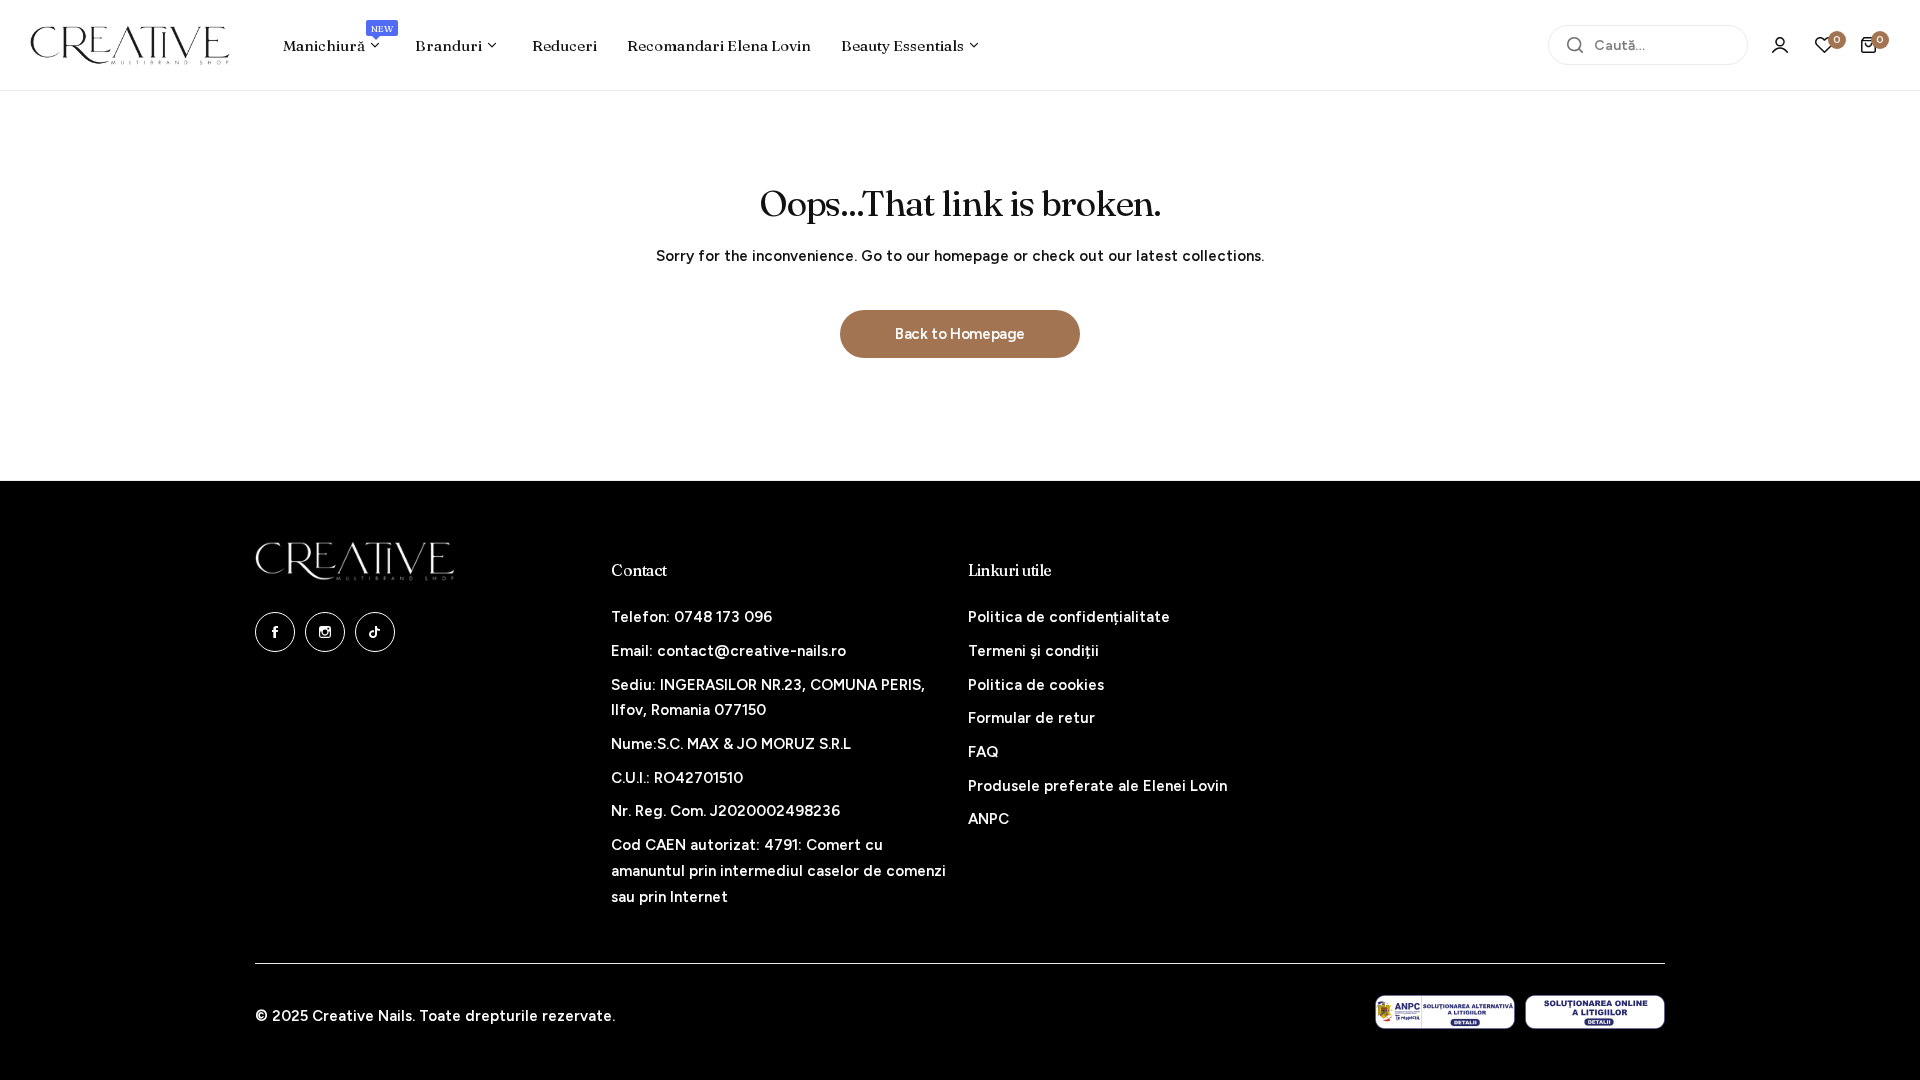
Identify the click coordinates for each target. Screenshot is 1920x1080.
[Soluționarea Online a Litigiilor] (1595, 1012)
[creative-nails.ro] (130, 45)
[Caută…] (1575, 45)
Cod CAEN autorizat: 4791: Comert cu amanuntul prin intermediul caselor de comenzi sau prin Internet (778, 870)
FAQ (983, 752)
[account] (1780, 45)
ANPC (988, 819)
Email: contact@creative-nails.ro (728, 651)
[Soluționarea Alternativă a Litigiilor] (1445, 1012)
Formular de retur (1031, 718)
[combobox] (1648, 45)
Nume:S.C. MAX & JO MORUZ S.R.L (731, 744)
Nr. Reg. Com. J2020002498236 (725, 811)
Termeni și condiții (1033, 651)
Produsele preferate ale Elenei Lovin (1097, 786)
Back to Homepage (960, 334)
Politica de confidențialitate (1069, 617)
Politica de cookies (1036, 685)
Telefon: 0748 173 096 (691, 617)
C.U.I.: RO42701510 (677, 778)
